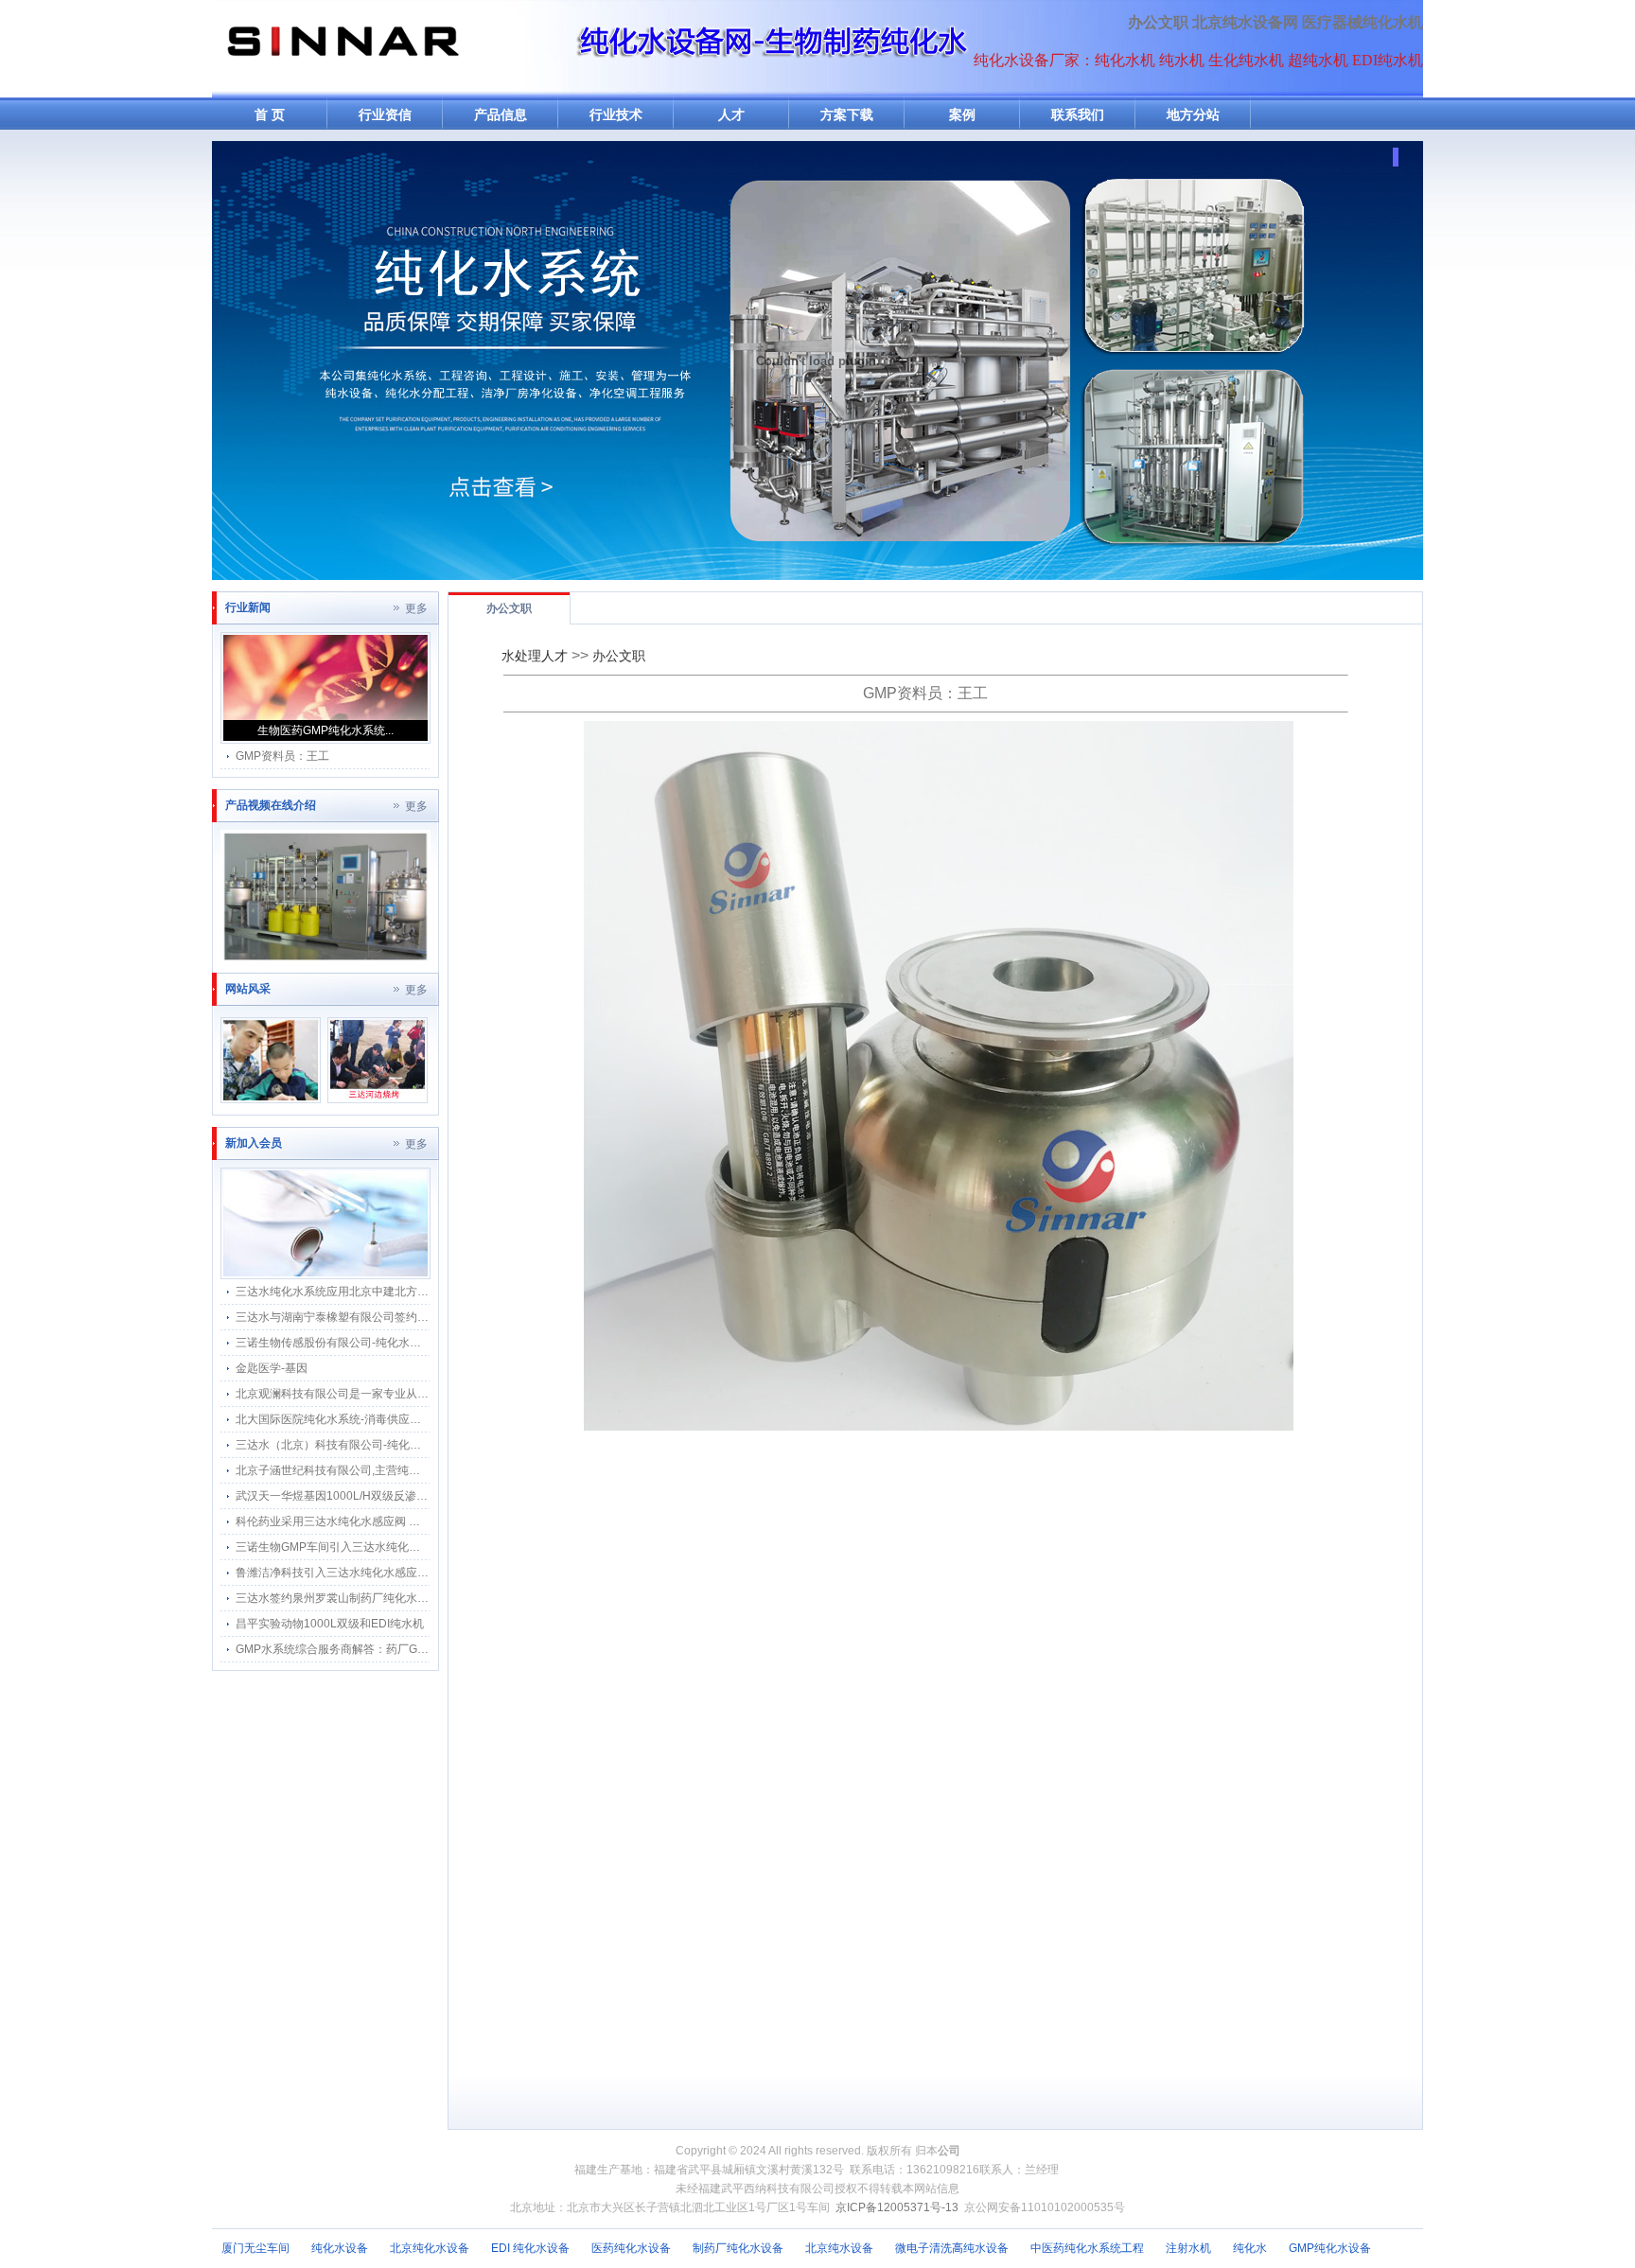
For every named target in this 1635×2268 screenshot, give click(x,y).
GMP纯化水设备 (1330, 2248)
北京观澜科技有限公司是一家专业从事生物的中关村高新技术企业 (400, 1394)
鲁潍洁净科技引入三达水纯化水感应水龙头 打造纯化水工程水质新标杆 (413, 1573)
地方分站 (1193, 115)
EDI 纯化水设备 (530, 2248)
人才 (731, 115)
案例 (962, 115)
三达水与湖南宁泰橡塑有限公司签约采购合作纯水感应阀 (378, 1317)
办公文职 (1158, 22)
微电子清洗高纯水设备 (952, 2248)
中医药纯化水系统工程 (1087, 2248)
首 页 (270, 115)
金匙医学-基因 (272, 1368)
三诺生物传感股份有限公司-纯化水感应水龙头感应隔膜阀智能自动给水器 (419, 1343)
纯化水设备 (340, 2248)
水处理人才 (535, 656)
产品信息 (501, 115)
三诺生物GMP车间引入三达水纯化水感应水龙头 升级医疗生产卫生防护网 (420, 1547)
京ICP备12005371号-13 (897, 2207)
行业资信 (385, 115)
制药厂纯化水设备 (738, 2248)
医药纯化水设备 (631, 2248)
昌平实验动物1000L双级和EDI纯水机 (330, 1624)
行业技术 (616, 115)
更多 (416, 608)
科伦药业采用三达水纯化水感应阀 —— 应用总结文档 (369, 1521)
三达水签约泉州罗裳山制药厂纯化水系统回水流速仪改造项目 (389, 1598)
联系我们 (1078, 115)
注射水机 (1188, 2248)
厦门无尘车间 (255, 2248)
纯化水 (1250, 2248)
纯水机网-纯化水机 (342, 49)
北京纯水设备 (839, 2248)
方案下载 (847, 115)
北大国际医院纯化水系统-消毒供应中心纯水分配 (357, 1419)
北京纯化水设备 (430, 2248)
